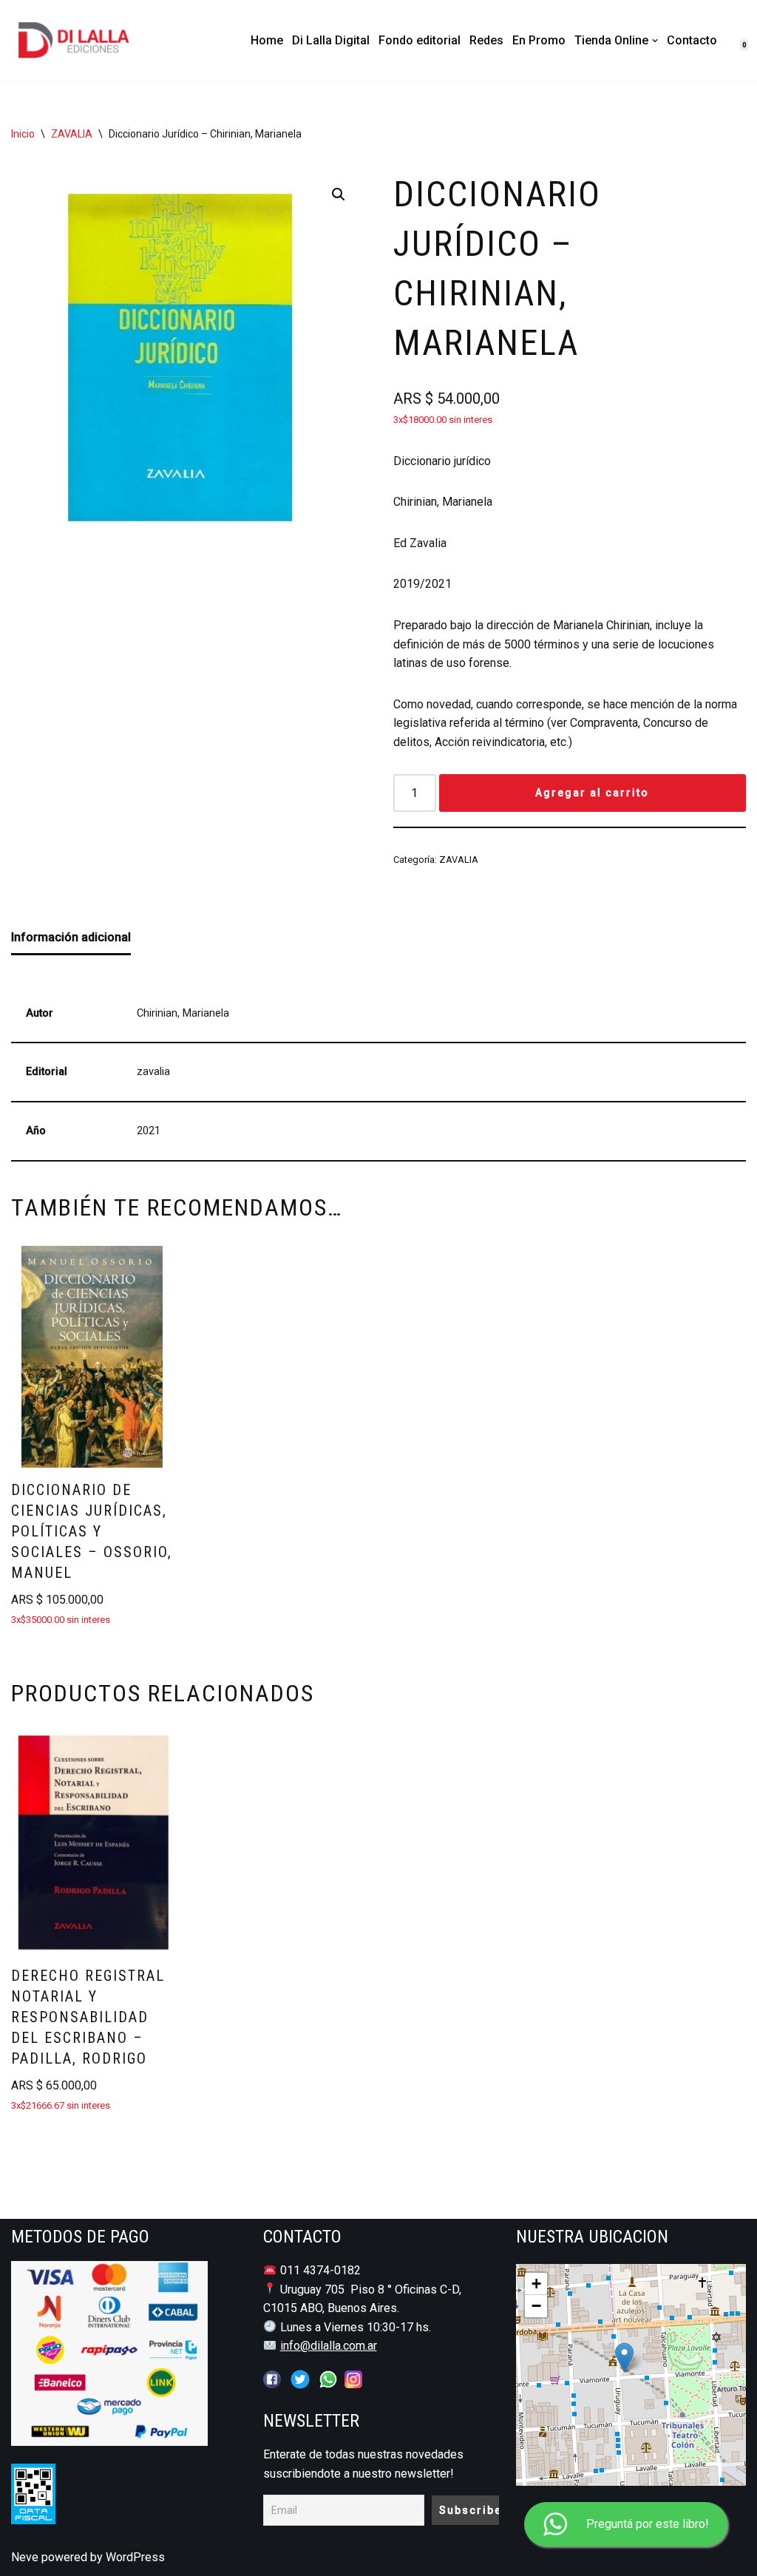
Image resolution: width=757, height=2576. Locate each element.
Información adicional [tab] (71, 937)
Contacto (692, 40)
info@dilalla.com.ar (329, 2346)
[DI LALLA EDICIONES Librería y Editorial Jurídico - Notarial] (86, 40)
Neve (25, 2557)
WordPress (135, 2557)
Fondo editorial (420, 40)
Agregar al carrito (592, 793)
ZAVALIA (72, 134)
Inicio (23, 134)
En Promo (539, 40)
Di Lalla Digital (331, 40)
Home (267, 40)
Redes (486, 40)
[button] (655, 41)
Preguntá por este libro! (648, 2524)
